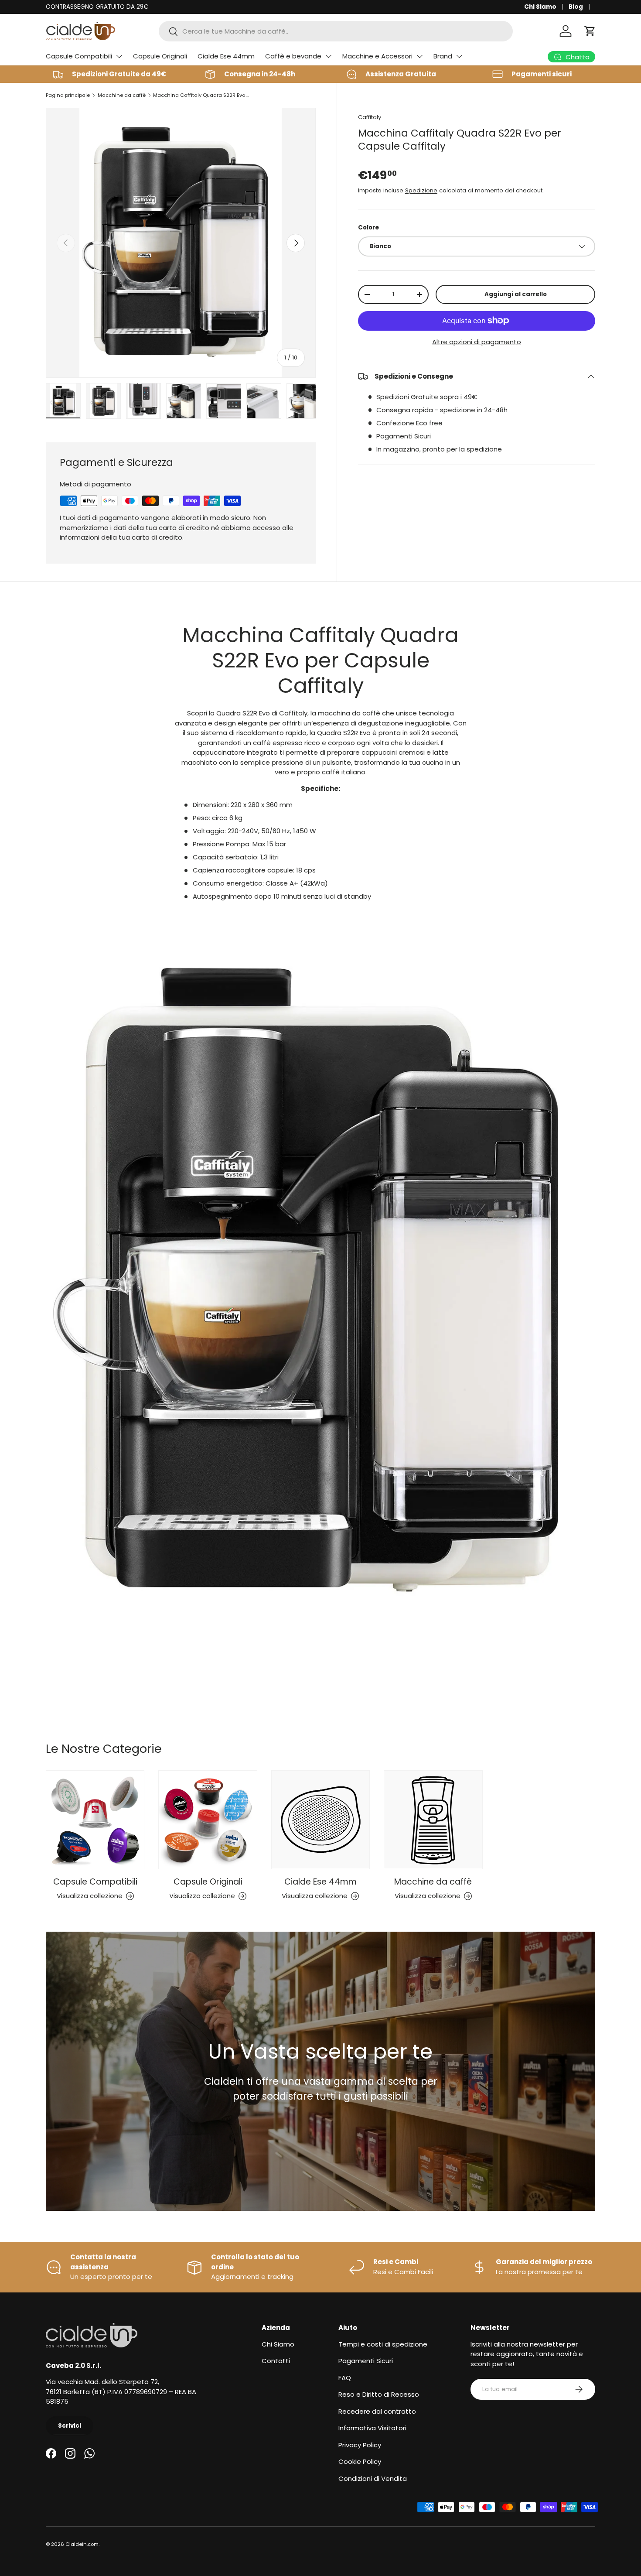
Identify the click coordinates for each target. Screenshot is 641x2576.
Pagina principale (68, 95)
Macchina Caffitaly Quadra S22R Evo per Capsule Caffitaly (202, 95)
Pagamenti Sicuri (366, 2361)
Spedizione (421, 190)
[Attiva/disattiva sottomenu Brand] (459, 56)
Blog (576, 7)
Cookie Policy (360, 2461)
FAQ (345, 2378)
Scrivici (70, 2426)
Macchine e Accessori (377, 56)
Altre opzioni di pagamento (477, 342)
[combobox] (336, 31)
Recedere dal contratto (377, 2411)
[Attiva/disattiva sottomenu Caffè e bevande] (328, 56)
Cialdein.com (82, 2544)
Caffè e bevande (293, 56)
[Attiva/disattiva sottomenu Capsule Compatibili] (119, 56)
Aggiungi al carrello (516, 294)
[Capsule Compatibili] (95, 1820)
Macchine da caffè (122, 95)
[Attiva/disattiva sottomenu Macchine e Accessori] (419, 56)
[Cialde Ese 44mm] (320, 1820)
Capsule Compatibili (79, 56)
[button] (590, 31)
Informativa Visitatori (372, 2428)
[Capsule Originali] (208, 1820)
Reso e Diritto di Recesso (379, 2394)
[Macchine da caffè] (433, 1820)
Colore (368, 227)
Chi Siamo (540, 7)
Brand (443, 56)
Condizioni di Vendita (373, 2479)
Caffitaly (370, 117)
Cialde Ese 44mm (226, 56)
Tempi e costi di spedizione (383, 2344)
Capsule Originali (160, 56)
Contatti (276, 2361)
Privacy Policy (360, 2445)
